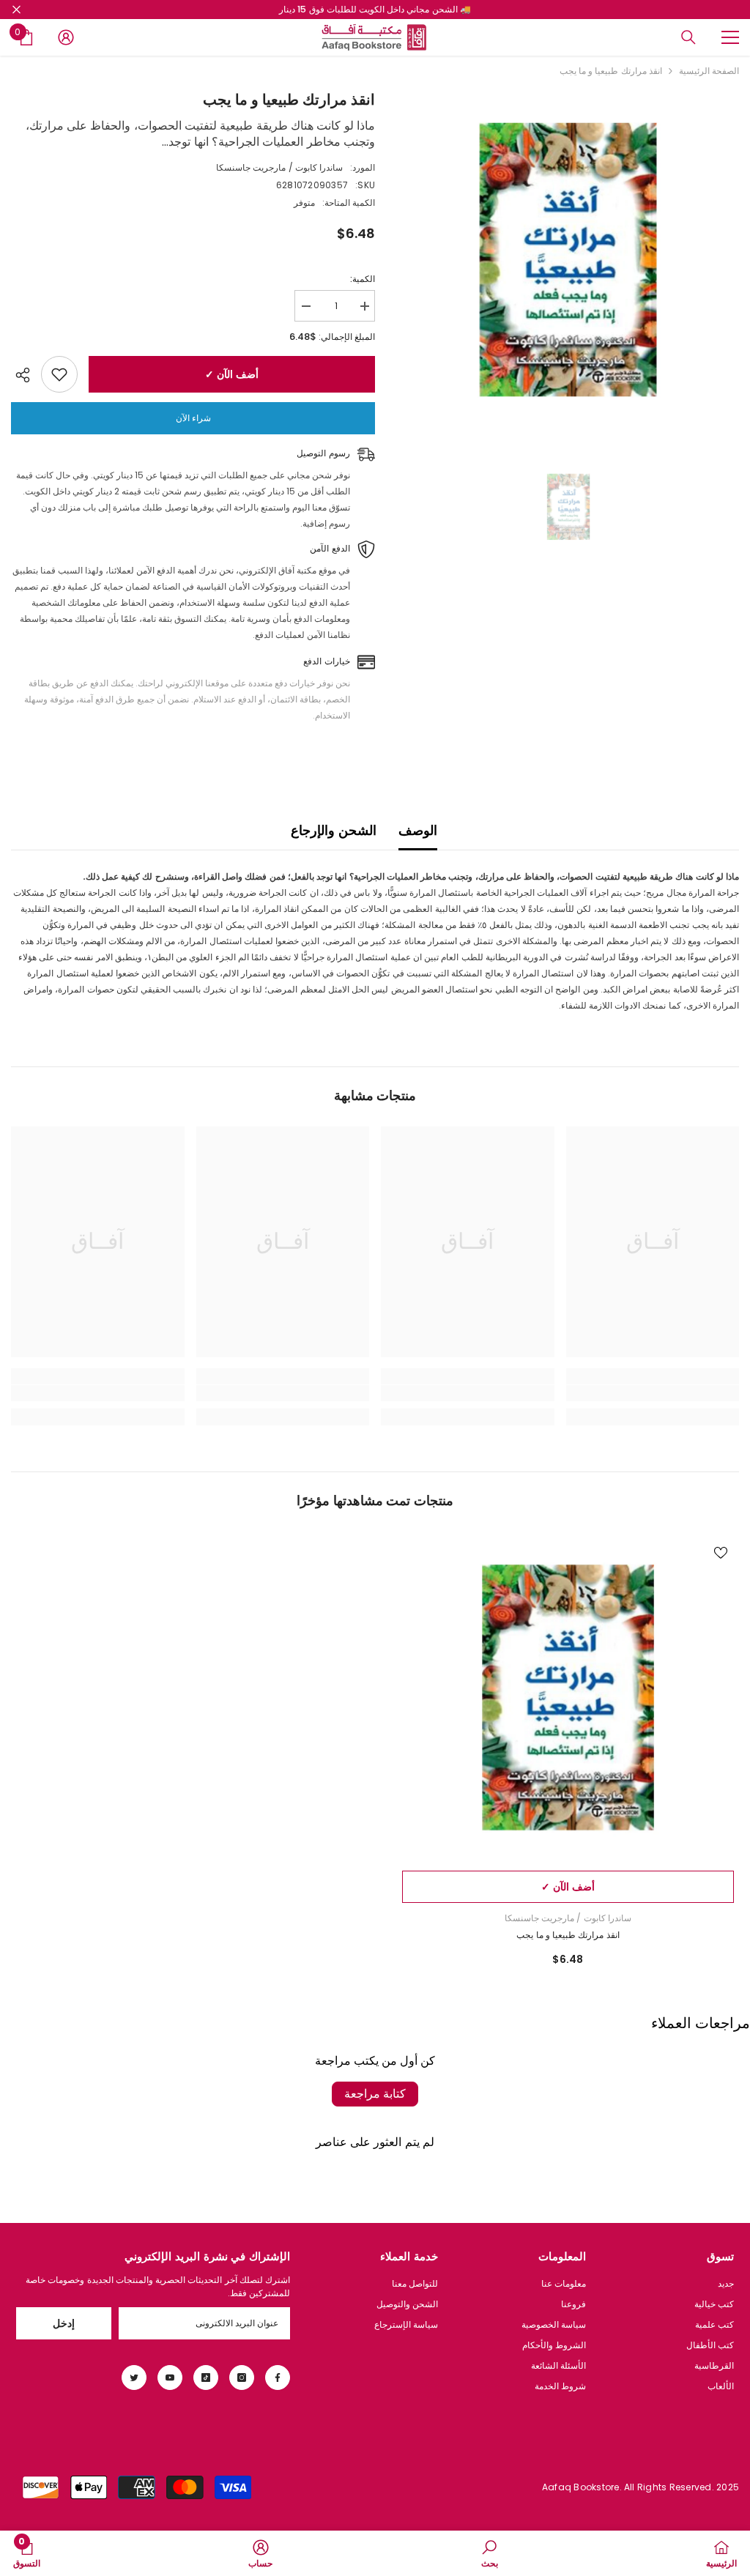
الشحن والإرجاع (333, 830)
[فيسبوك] (278, 2378)
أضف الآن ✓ (231, 374)
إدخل (64, 2323)
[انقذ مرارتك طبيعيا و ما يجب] (568, 1697)
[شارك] (26, 375)
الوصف (418, 830)
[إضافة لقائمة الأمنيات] (59, 374)
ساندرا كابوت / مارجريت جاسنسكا (279, 167)
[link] (653, 1393)
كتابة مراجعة (375, 2094)
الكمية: (363, 279)
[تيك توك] (206, 2378)
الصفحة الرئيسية (709, 71)
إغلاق (16, 10)
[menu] (730, 37)
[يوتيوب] (170, 2378)
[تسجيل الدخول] (66, 37)
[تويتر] (134, 2378)
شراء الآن (193, 418)
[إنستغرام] (242, 2378)
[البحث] (688, 37)
